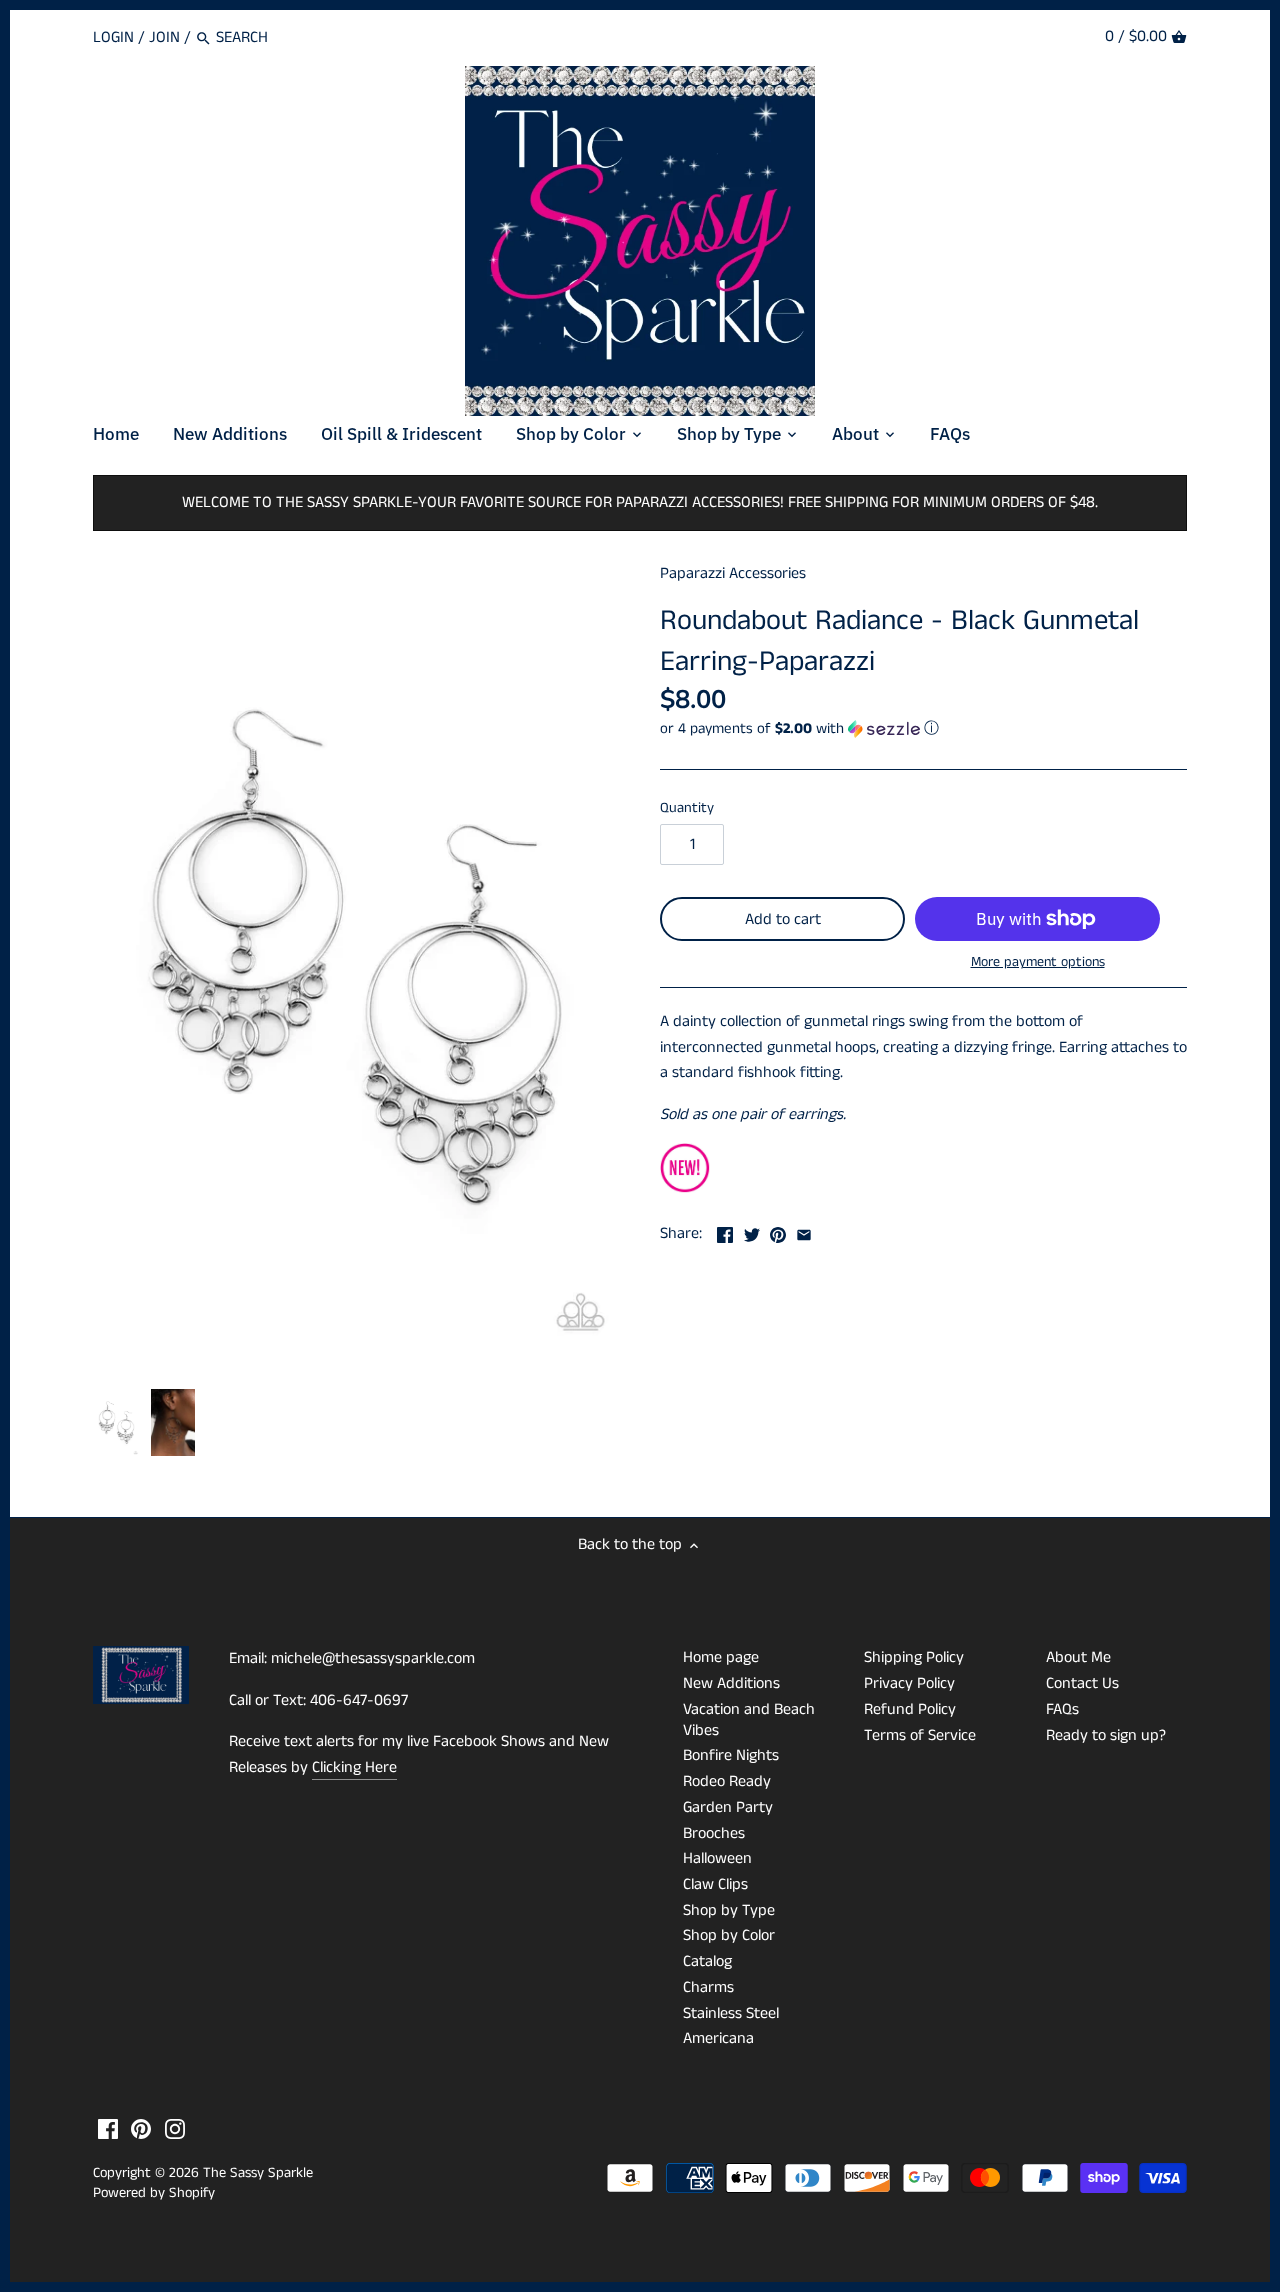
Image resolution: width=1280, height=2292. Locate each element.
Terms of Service (920, 1735)
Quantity (687, 808)
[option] (116, 1423)
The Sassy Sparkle (258, 2173)
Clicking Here (354, 1767)
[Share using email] (804, 1231)
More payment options (1038, 962)
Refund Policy (910, 1709)
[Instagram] (175, 2129)
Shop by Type (729, 1910)
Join (164, 37)
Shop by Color (729, 1935)
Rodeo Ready (727, 1781)
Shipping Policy (914, 1657)
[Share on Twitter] (752, 1231)
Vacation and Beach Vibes (749, 1720)
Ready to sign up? (1106, 1735)
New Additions (731, 1683)
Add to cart (783, 919)
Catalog (707, 1961)
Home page (721, 1657)
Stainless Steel (731, 2013)
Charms (708, 1987)
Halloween (717, 1858)
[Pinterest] (141, 2129)
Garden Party (728, 1807)
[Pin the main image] (778, 1231)
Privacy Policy (909, 1683)
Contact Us (1082, 1683)
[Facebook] (108, 2129)
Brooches (714, 1833)
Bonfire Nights (731, 1755)
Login (113, 37)
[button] (923, 728)
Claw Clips (715, 1884)
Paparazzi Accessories (733, 573)
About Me (1078, 1657)
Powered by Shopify (154, 2193)
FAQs (1062, 1709)
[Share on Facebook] (725, 1231)
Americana (718, 2038)
